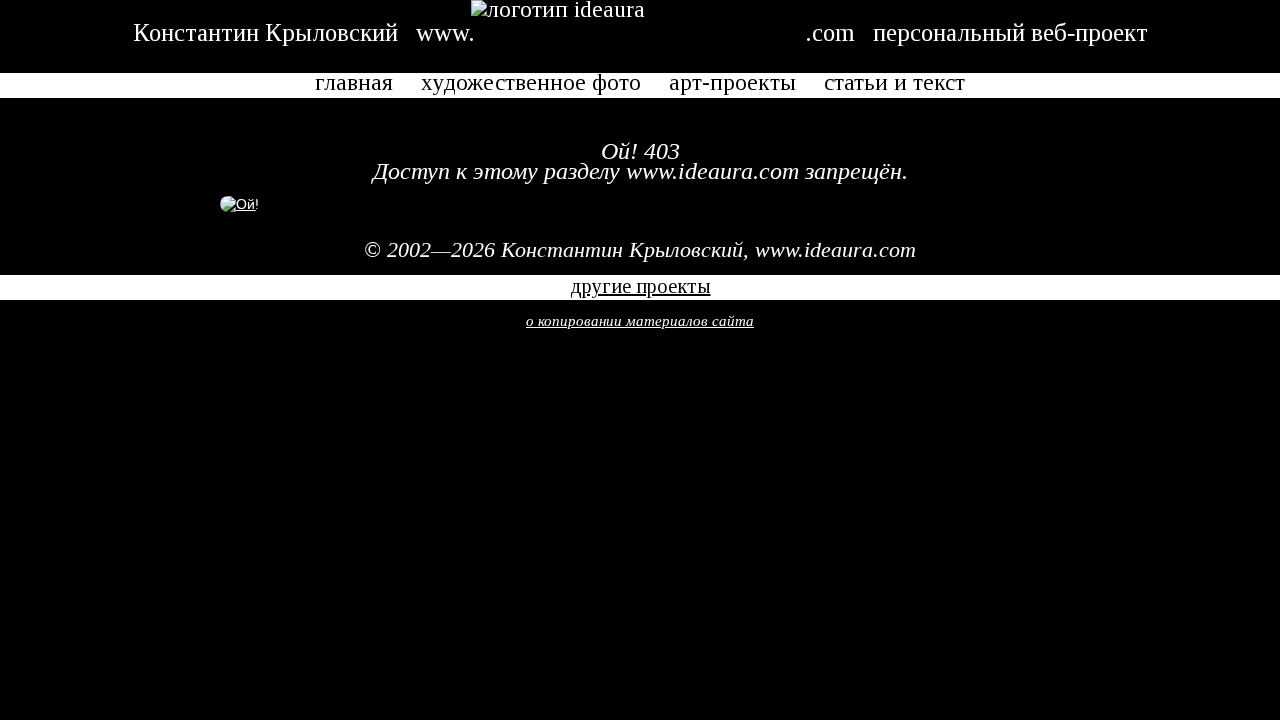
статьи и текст (894, 84)
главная (354, 84)
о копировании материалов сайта (640, 321)
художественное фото (531, 84)
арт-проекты (732, 84)
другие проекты (640, 286)
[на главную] (239, 204)
